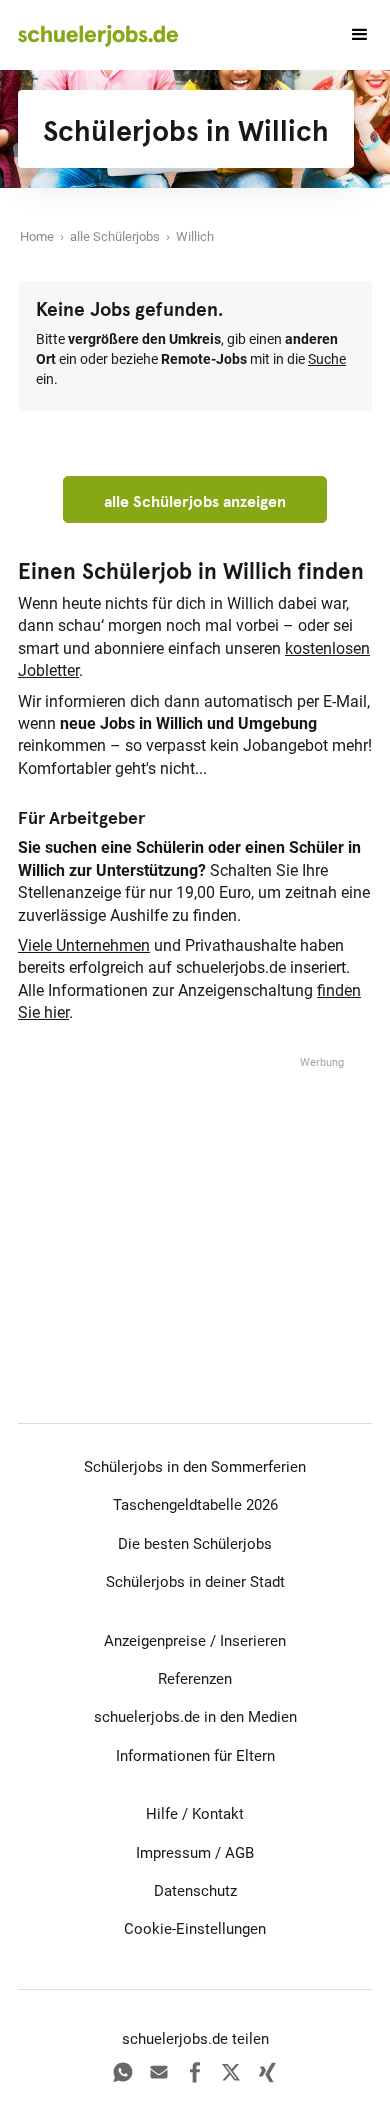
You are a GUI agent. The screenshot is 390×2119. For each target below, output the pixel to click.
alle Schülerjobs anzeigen (195, 501)
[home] (98, 35)
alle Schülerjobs (115, 236)
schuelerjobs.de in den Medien (195, 1717)
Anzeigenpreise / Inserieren (195, 1641)
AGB (239, 1853)
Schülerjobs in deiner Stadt (195, 1582)
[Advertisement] (195, 1197)
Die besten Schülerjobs (195, 1544)
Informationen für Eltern (195, 1756)
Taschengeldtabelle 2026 (195, 1505)
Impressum (173, 1853)
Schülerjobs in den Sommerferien (195, 1467)
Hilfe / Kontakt (195, 1814)
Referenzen (195, 1679)
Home (37, 236)
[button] (351, 35)
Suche (327, 359)
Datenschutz (195, 1891)
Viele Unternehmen (84, 945)
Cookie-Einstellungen (195, 1929)
